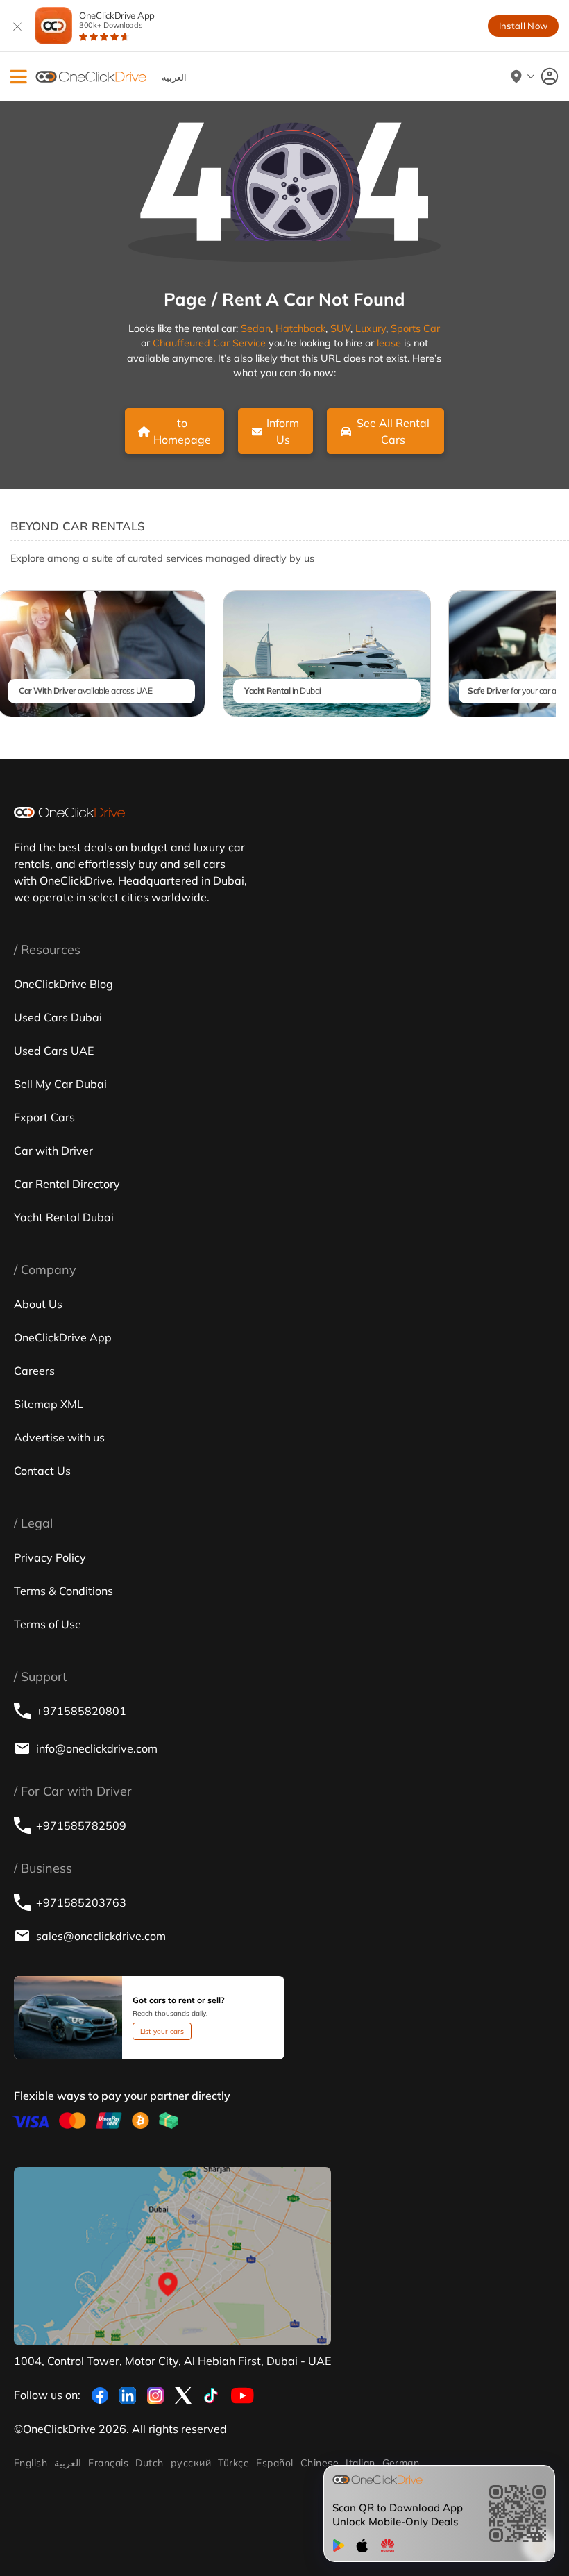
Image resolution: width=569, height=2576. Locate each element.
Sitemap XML (49, 1404)
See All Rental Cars (393, 431)
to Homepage (182, 431)
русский (191, 2463)
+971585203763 (81, 1902)
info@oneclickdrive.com (97, 1748)
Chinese (320, 2463)
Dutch (149, 2463)
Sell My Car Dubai (60, 1084)
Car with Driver (53, 1151)
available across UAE (85, 691)
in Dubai (283, 691)
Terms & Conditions (63, 1591)
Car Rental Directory (67, 1184)
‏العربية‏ (68, 2463)
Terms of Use (48, 1624)
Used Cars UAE (54, 1051)
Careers (34, 1371)
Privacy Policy (50, 1557)
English (31, 2463)
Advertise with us (59, 1437)
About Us (38, 1304)
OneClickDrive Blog (63, 984)
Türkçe (233, 2463)
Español (274, 2463)
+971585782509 (81, 1825)
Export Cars (44, 1117)
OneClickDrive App (117, 20)
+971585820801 (81, 1711)
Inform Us (283, 431)
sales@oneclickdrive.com (101, 1936)
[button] (18, 77)
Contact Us (42, 1471)
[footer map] (172, 2256)
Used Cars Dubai (58, 1017)
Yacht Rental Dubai (64, 1217)
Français (108, 2463)
